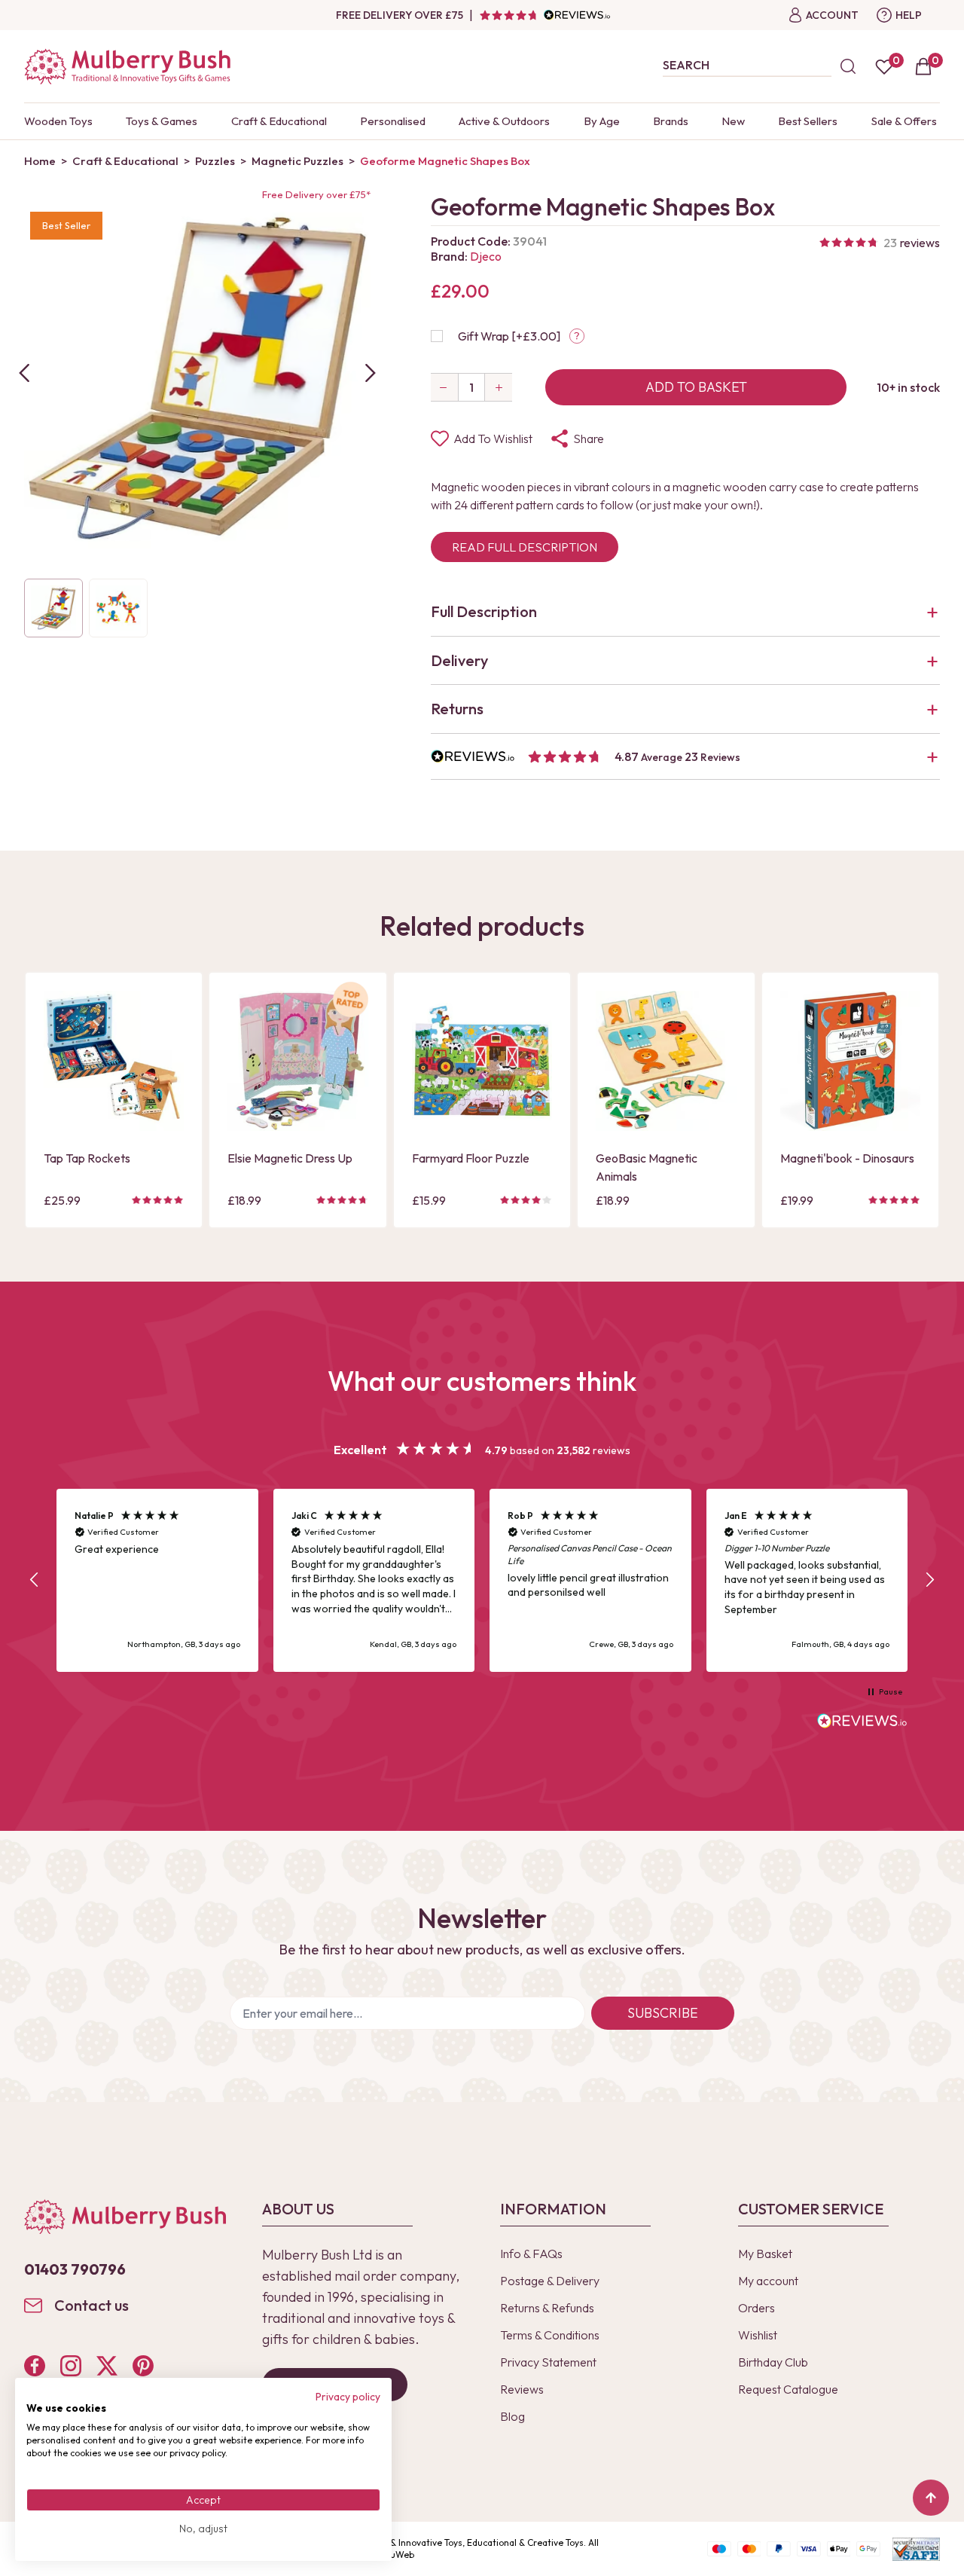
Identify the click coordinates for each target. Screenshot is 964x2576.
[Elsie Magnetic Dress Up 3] (297, 1061)
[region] (482, 1580)
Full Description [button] (484, 611)
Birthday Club (773, 2362)
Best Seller (66, 225)
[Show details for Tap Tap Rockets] (114, 1061)
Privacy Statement (548, 2362)
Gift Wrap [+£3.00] (509, 336)
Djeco (486, 256)
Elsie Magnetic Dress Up (290, 1158)
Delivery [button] (459, 660)
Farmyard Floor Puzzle (471, 1158)
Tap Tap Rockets (87, 1158)
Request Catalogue (788, 2389)
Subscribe (663, 2013)
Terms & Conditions (550, 2335)
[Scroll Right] (371, 373)
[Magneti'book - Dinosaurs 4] (850, 1061)
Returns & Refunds (547, 2308)
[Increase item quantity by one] (499, 387)
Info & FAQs (531, 2254)
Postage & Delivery (550, 2281)
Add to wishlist (493, 439)
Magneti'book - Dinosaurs (847, 1158)
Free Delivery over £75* (316, 194)
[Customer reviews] (545, 15)
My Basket (765, 2254)
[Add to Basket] (59, 1118)
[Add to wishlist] (59, 1092)
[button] (685, 757)
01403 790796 (75, 2269)
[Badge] (351, 1008)
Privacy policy (348, 2397)
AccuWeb (395, 2555)
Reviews (522, 2389)
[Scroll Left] (24, 373)
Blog (513, 2416)
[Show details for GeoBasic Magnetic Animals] (666, 1061)
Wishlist (758, 2335)
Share (589, 439)
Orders (757, 2308)
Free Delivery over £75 (400, 15)
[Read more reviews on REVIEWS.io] (862, 1722)
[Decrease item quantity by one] (444, 387)
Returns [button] (457, 709)
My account (768, 2281)
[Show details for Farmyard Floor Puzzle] (482, 1061)
